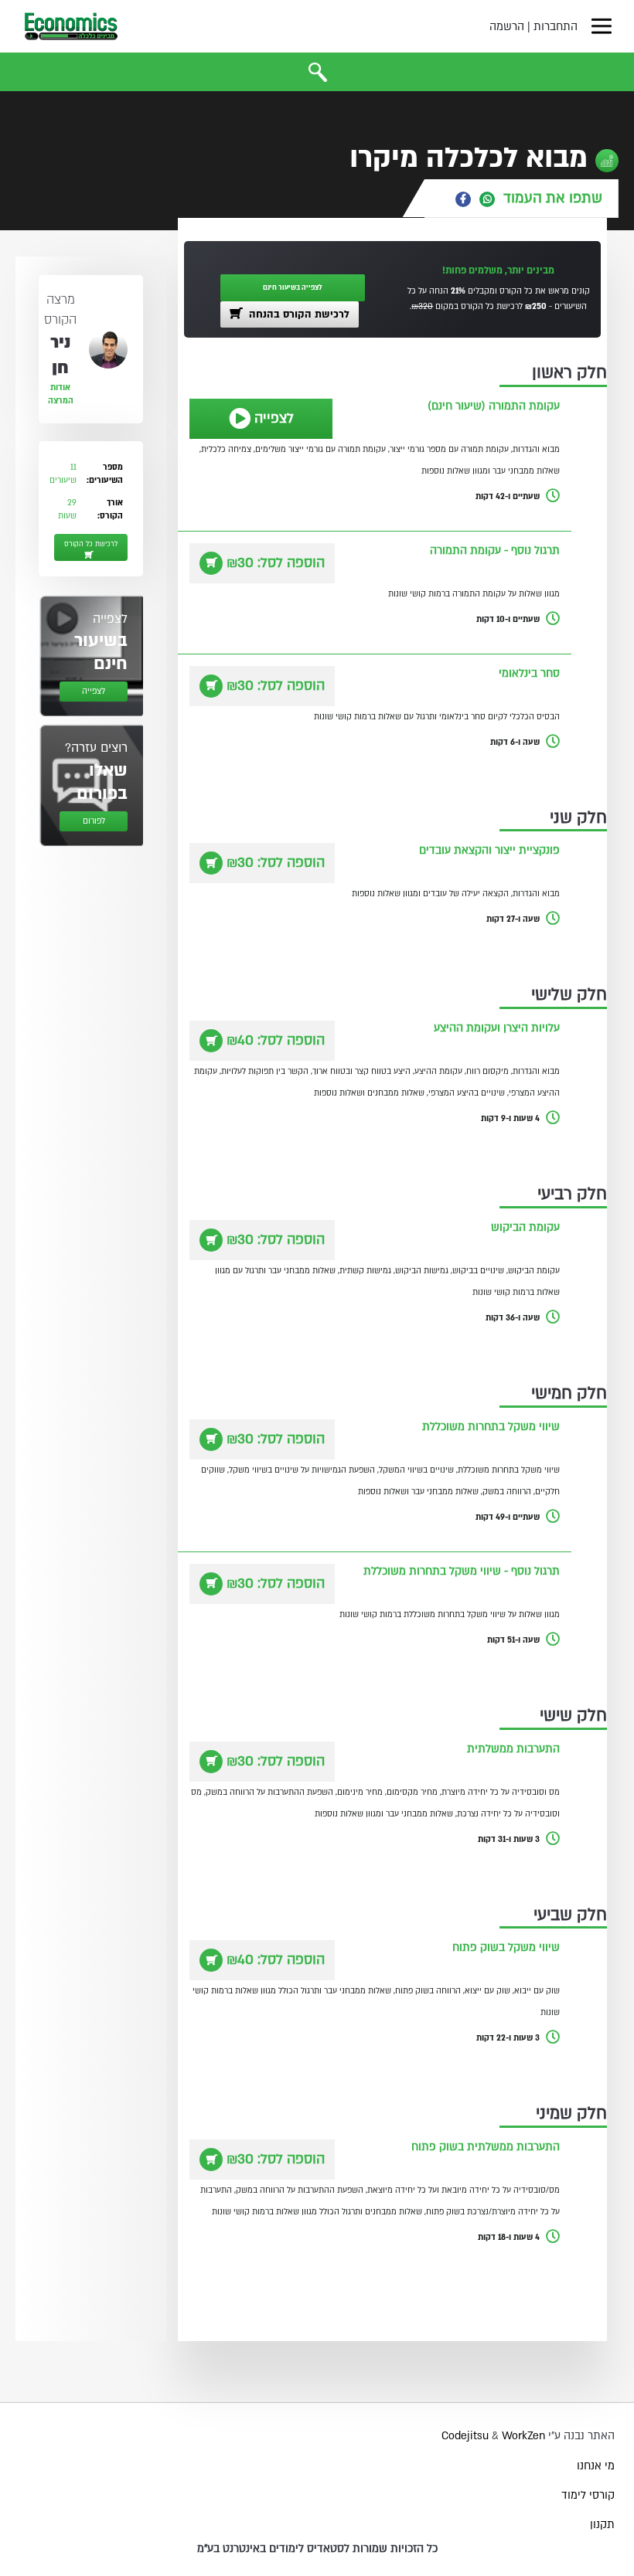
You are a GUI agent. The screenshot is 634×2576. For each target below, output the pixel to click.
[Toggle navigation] (602, 26)
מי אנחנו (596, 2466)
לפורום (94, 821)
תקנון (602, 2525)
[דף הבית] (71, 26)
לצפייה (274, 418)
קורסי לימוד (588, 2495)
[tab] (522, 198)
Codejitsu (467, 2436)
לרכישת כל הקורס (91, 544)
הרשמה (507, 27)
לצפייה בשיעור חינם (293, 287)
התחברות (556, 27)
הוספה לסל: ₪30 (276, 563)
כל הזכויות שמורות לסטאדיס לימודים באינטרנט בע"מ (317, 2549)
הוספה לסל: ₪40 (276, 1040)
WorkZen (523, 2436)
